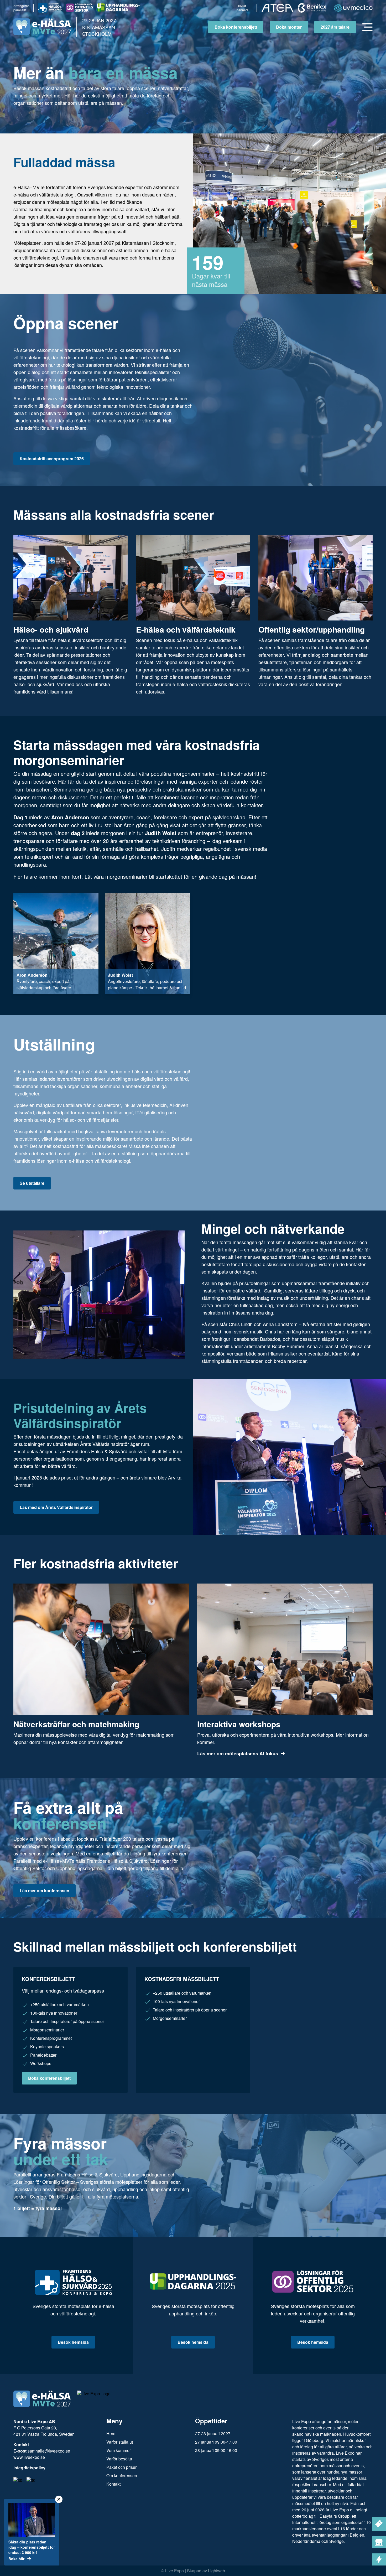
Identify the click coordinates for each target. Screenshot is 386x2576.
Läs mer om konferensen (45, 1890)
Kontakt (113, 2484)
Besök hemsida (73, 2342)
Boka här (16, 2559)
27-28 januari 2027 (213, 2433)
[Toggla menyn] (367, 27)
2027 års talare (335, 27)
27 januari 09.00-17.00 (216, 2442)
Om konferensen (122, 2476)
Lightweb (217, 2571)
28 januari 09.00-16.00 (216, 2450)
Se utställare (32, 1183)
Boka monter (289, 27)
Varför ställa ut (120, 2442)
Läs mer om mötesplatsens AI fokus (238, 1753)
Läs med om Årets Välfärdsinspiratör (56, 1507)
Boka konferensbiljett (236, 27)
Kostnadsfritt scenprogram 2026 (52, 459)
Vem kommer (119, 2450)
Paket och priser (121, 2467)
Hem (111, 2433)
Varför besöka (119, 2459)
